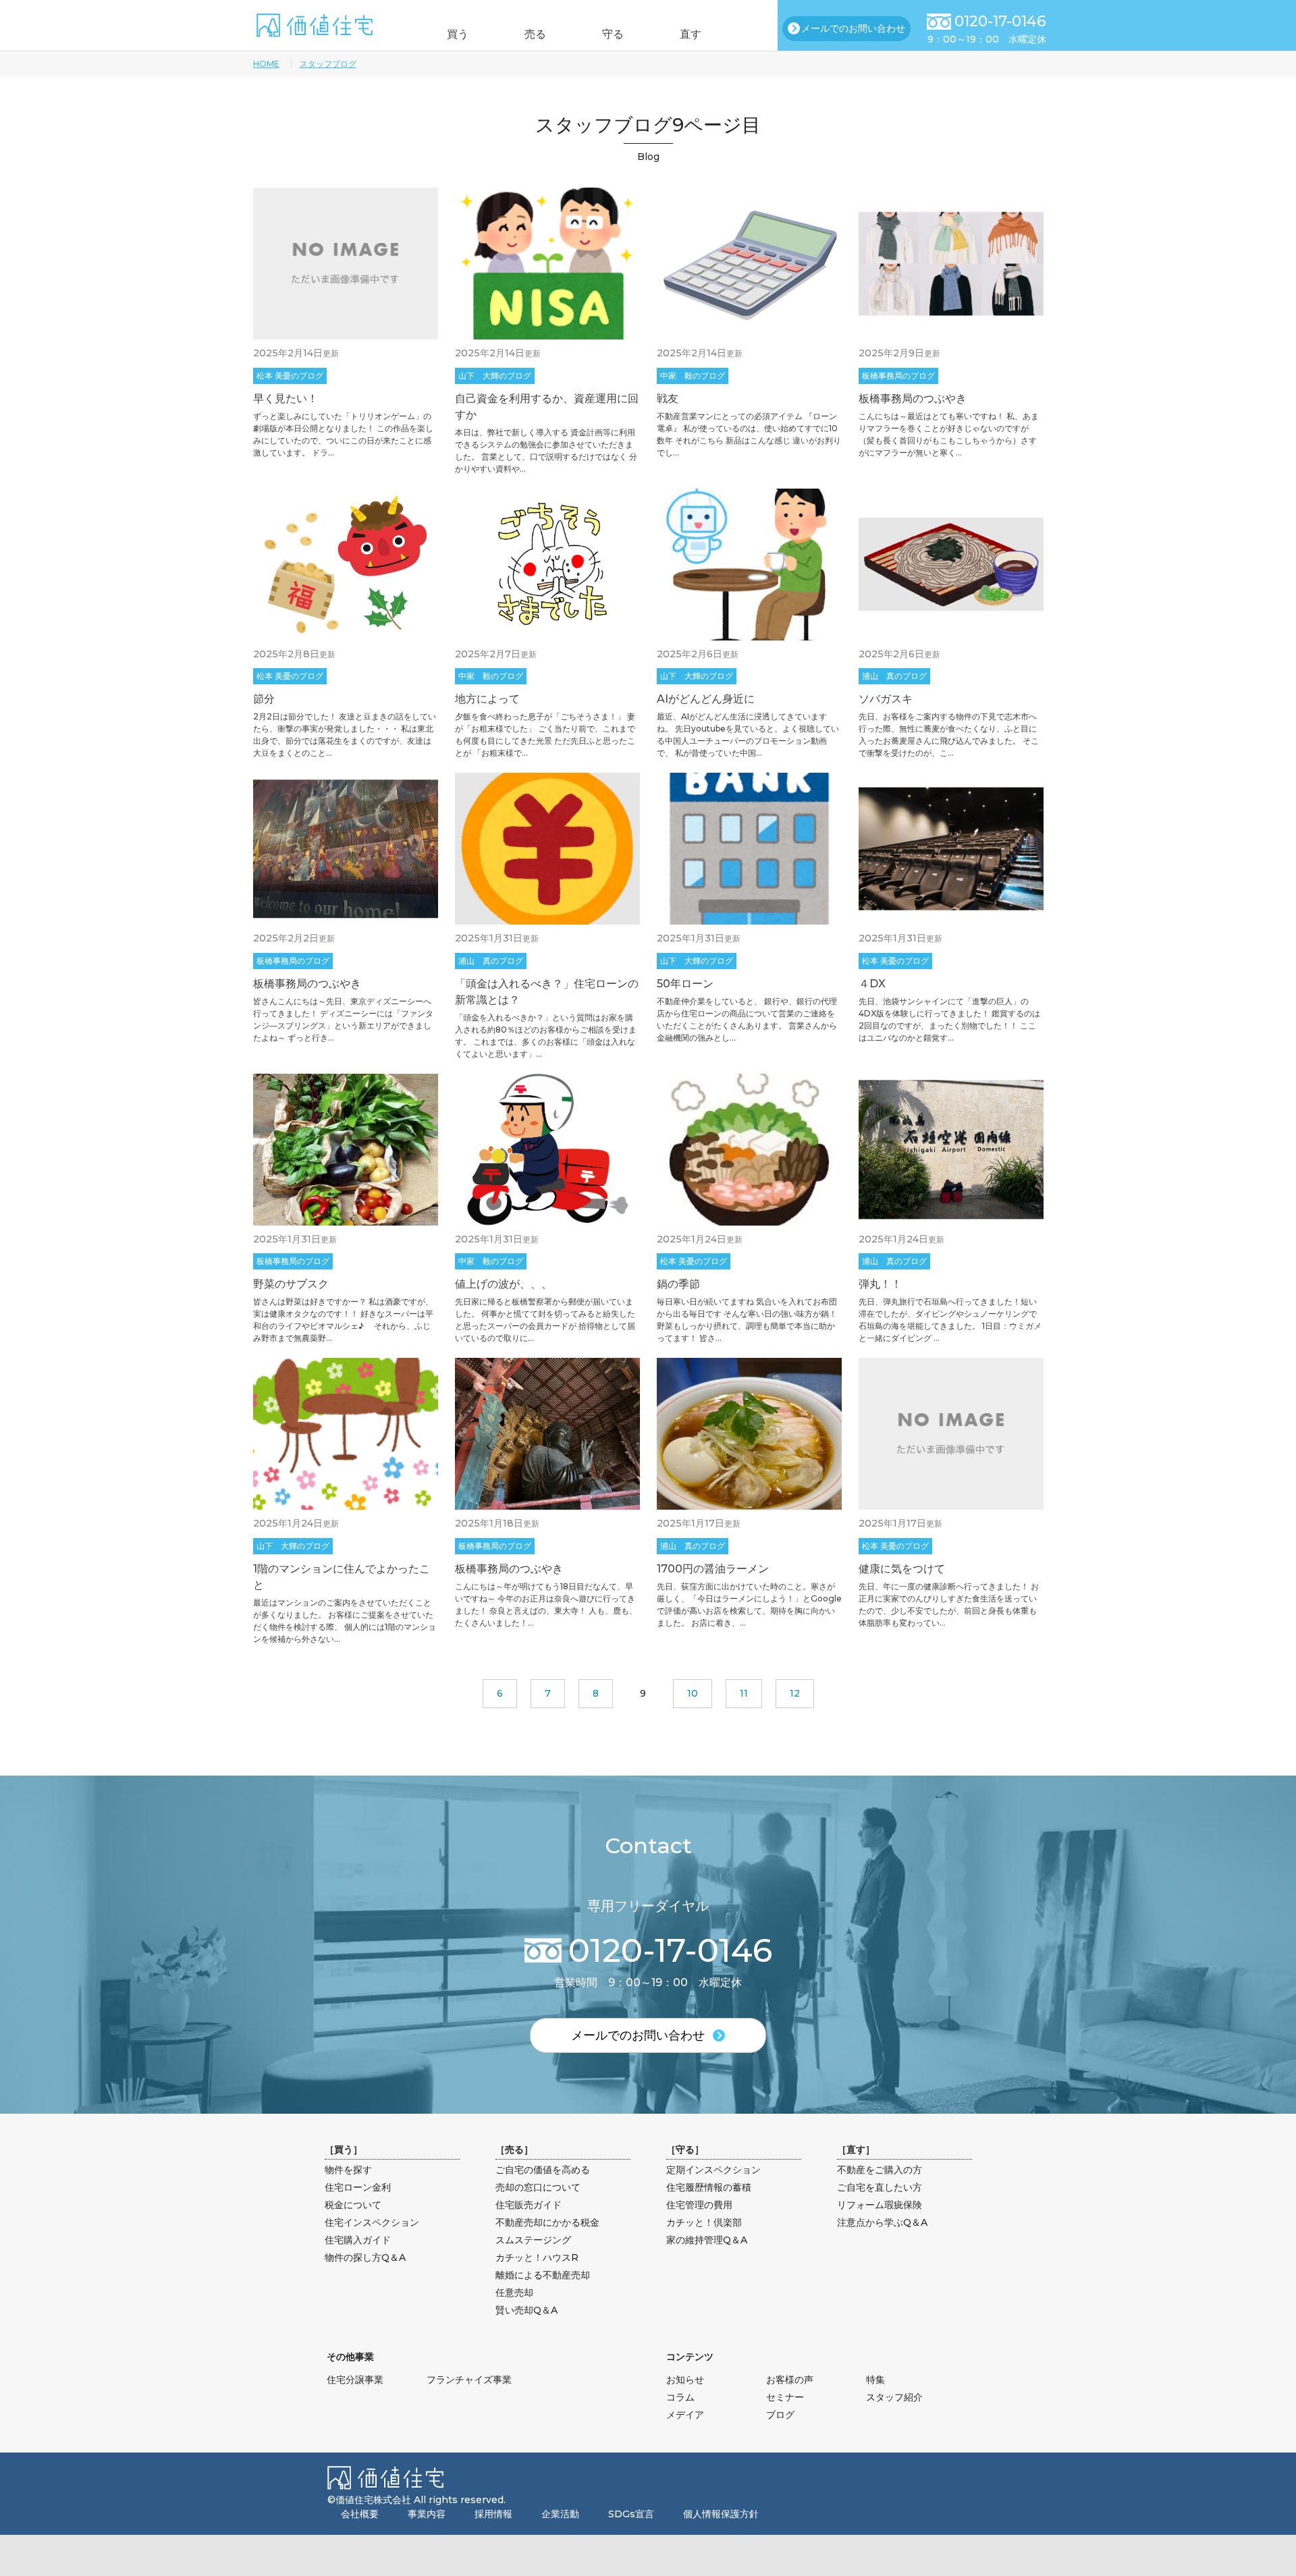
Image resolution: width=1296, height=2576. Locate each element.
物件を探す (348, 2170)
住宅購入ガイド (358, 2240)
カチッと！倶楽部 (704, 2222)
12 (795, 1693)
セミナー (785, 2397)
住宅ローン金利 (358, 2187)
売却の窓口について (538, 2187)
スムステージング (533, 2240)
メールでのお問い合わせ (853, 28)
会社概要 (360, 2514)
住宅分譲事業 (355, 2380)
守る (613, 34)
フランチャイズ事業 (469, 2380)
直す (691, 34)
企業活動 (560, 2514)
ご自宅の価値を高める (543, 2170)
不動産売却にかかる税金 (547, 2222)
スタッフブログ (328, 64)
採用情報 (493, 2514)
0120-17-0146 (1000, 21)
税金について (353, 2205)
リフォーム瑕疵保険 (880, 2205)
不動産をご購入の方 (880, 2170)
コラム (680, 2397)
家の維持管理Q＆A (707, 2240)
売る (535, 34)
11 (744, 1693)
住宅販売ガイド (529, 2205)
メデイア (685, 2415)
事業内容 (427, 2514)
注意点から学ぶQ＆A (882, 2222)
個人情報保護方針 (721, 2514)
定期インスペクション (713, 2170)
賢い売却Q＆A (526, 2310)
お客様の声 (790, 2380)
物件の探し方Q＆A (365, 2257)
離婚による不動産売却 (543, 2275)
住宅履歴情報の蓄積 (709, 2187)
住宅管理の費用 (699, 2205)
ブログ (780, 2415)
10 (693, 1693)
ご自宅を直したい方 (880, 2187)
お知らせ (685, 2380)
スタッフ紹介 (894, 2397)
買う (458, 34)
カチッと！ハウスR (537, 2257)
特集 (875, 2380)
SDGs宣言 (631, 2514)
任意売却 (514, 2293)
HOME (266, 64)
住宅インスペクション (372, 2222)
